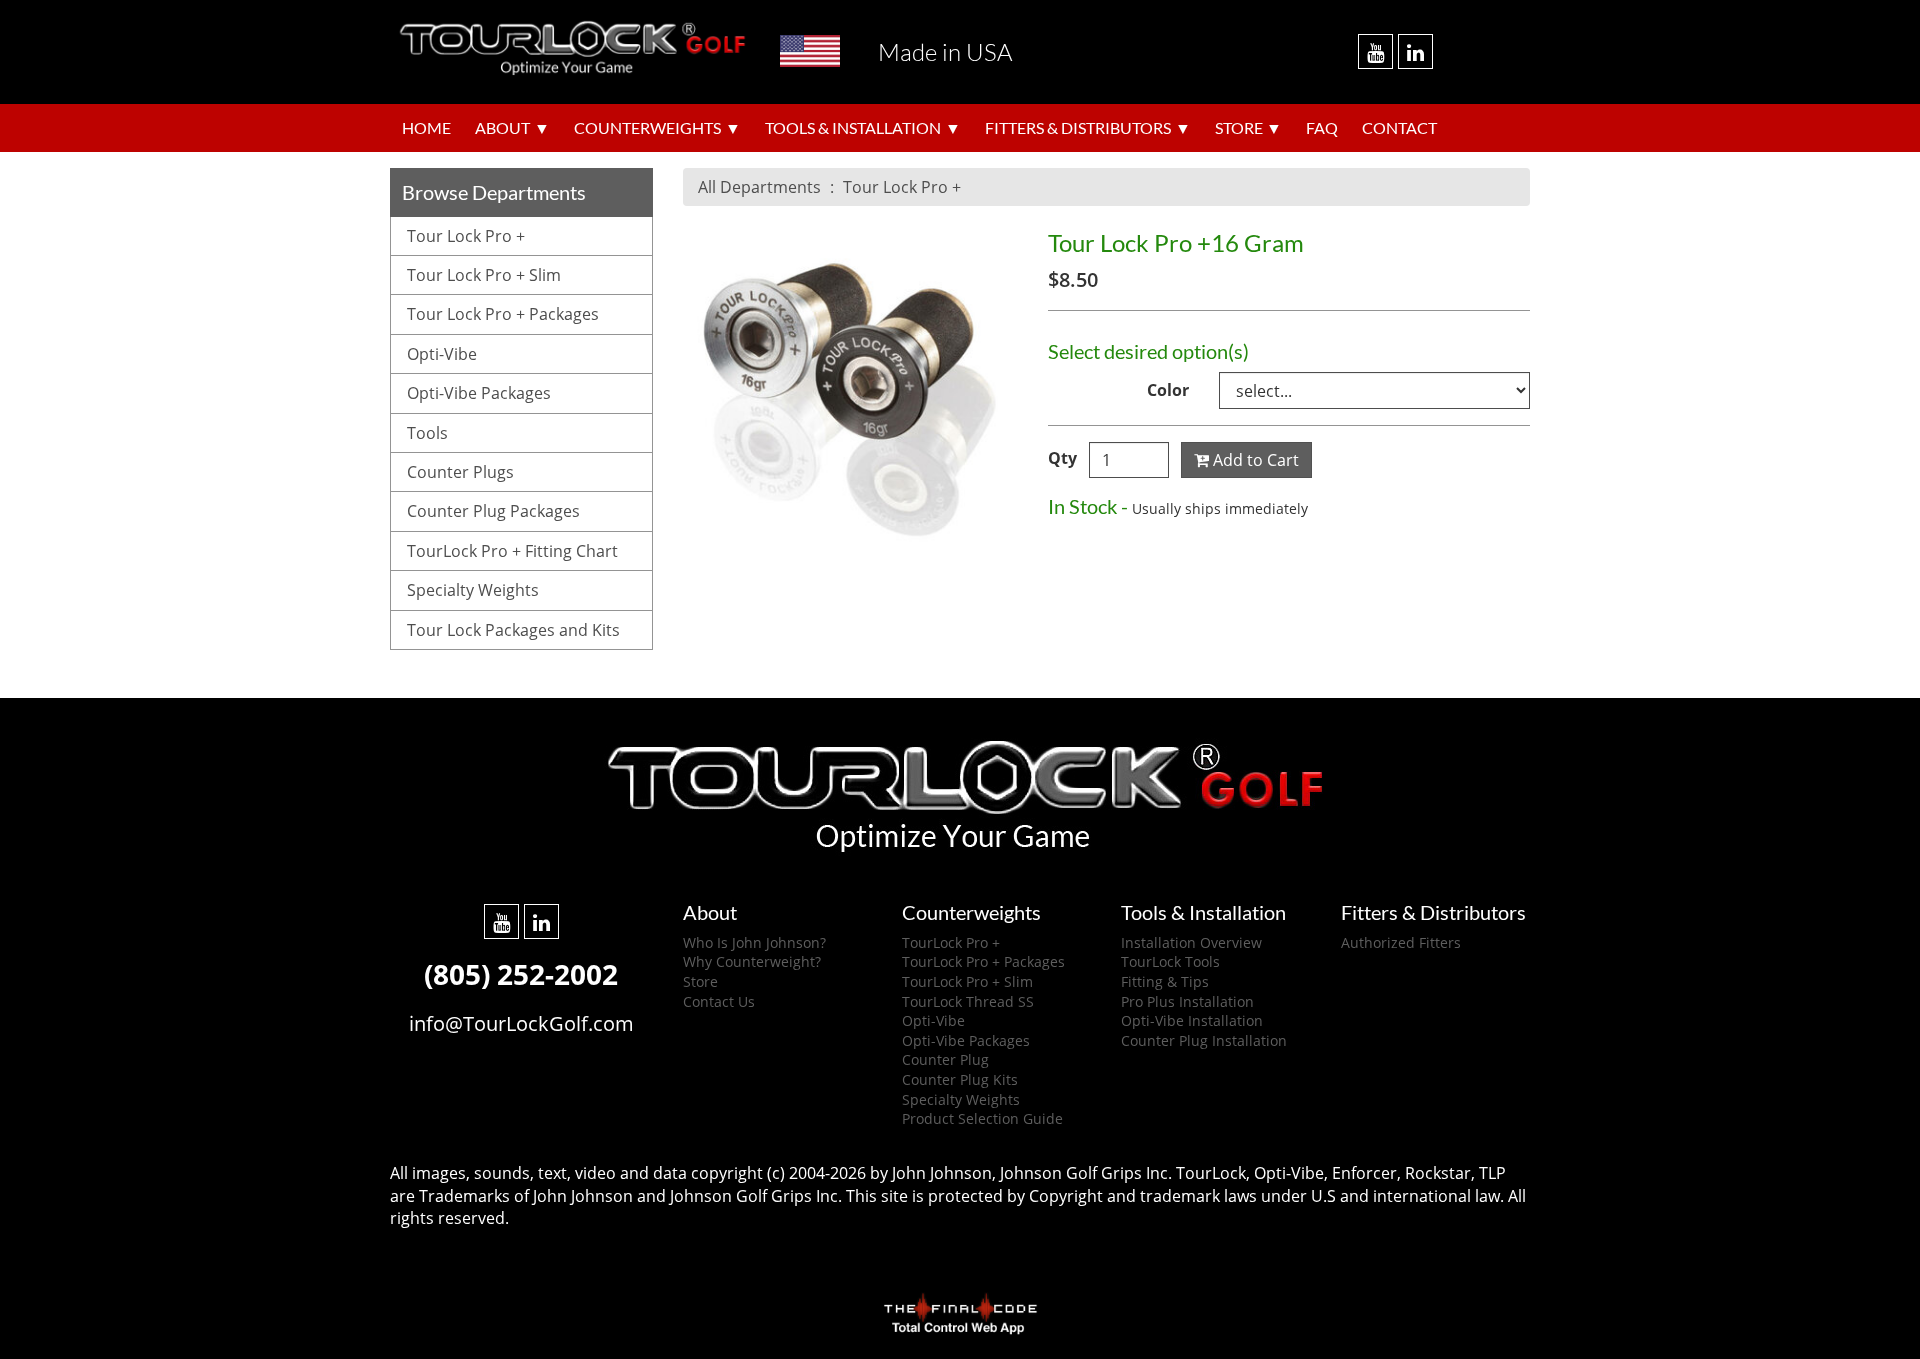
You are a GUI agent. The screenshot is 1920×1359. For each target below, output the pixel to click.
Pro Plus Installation (1187, 1001)
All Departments (759, 187)
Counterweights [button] (647, 128)
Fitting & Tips (1165, 981)
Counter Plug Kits (960, 1079)
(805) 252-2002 (521, 974)
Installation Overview (1191, 942)
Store (700, 981)
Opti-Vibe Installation (1192, 1020)
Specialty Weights (473, 590)
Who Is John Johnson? (754, 942)
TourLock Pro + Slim (967, 981)
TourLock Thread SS (968, 1001)
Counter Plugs (460, 472)
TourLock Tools (1170, 961)
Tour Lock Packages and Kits (513, 630)
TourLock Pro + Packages (983, 961)
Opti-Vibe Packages (479, 393)
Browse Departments (494, 192)
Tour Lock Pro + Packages (503, 314)
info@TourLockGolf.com (521, 1023)
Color (1168, 390)
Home (426, 128)
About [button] (502, 128)
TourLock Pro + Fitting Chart (512, 551)
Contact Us (719, 1001)
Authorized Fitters (1401, 942)
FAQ (1322, 128)
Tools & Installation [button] (853, 128)
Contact (1399, 128)
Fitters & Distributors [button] (1078, 128)
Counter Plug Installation (1204, 1040)
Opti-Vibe (442, 354)
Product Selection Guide (982, 1118)
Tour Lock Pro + (902, 187)
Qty (1062, 458)
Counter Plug (945, 1059)
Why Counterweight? (752, 961)
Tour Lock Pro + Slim (484, 275)
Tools (427, 433)
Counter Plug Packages (493, 511)
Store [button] (1239, 128)
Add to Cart (1254, 460)
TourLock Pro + (951, 942)
